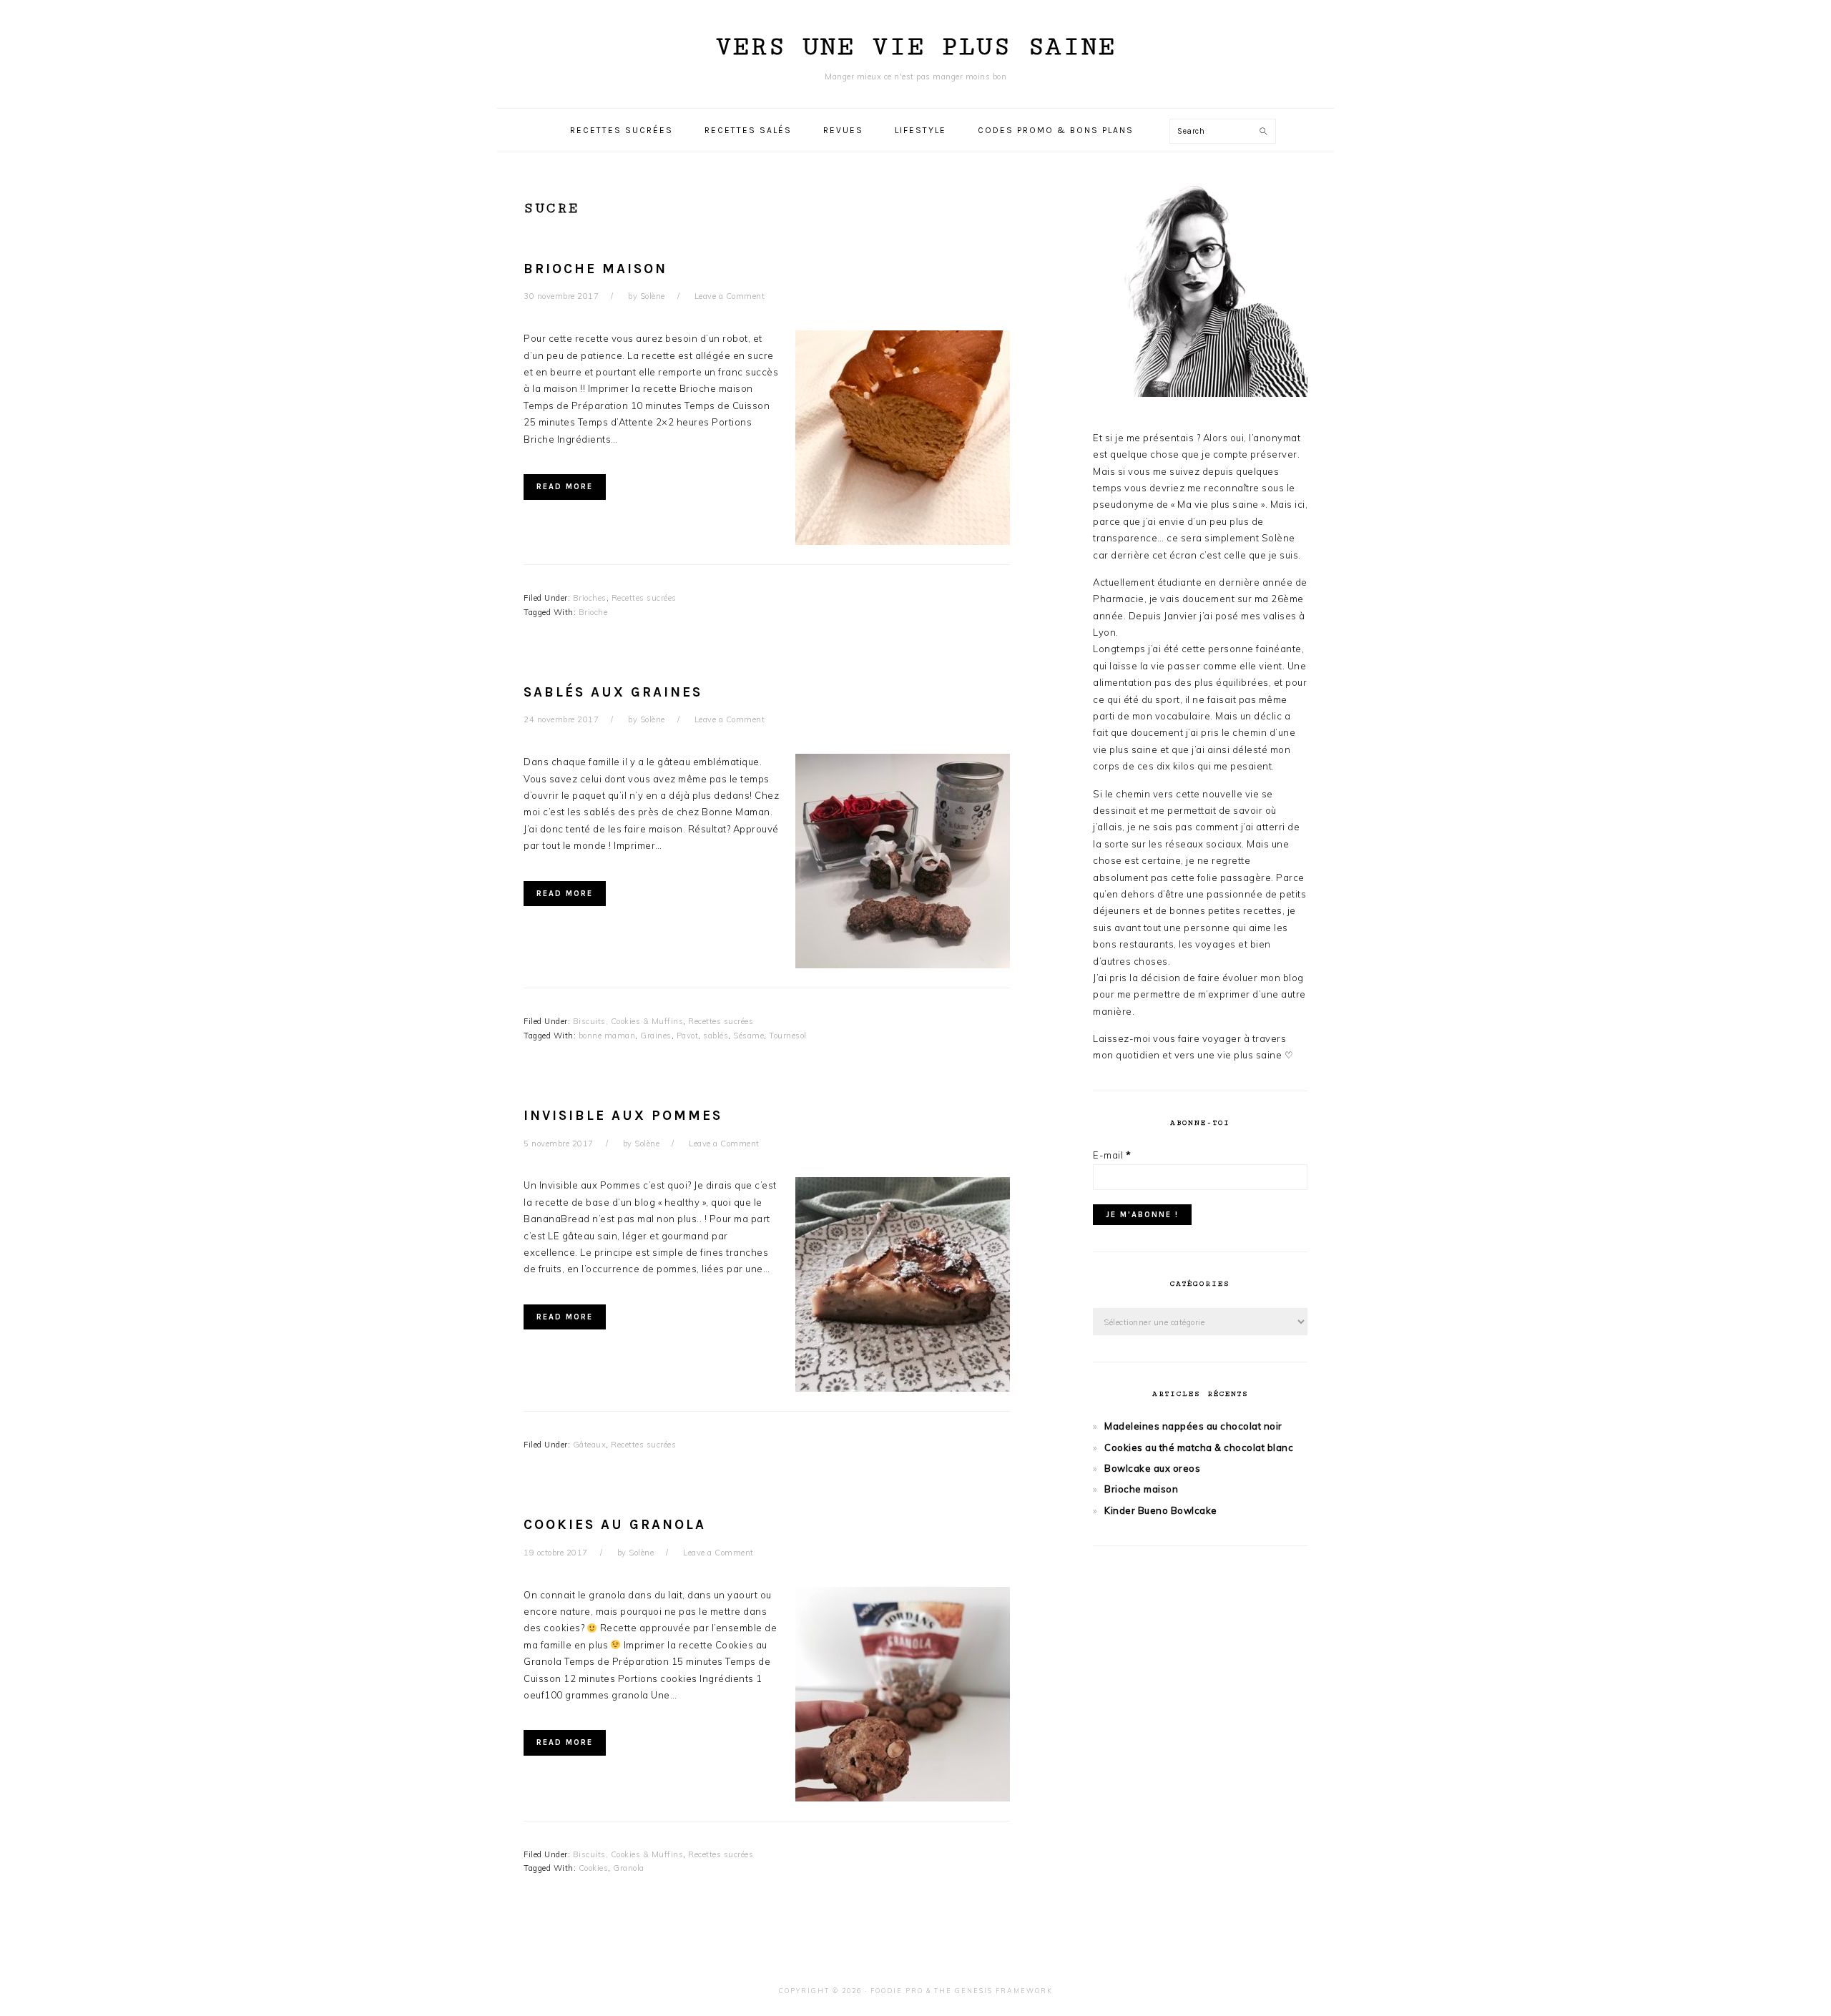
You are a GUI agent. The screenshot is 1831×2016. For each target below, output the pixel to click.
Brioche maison (595, 269)
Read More (565, 487)
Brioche (593, 612)
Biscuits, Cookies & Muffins (628, 1021)
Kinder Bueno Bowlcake (1161, 1510)
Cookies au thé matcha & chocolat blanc (1199, 1447)
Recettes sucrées (644, 598)
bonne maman (607, 1036)
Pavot (688, 1036)
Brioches (590, 598)
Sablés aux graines (613, 692)
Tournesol (788, 1036)
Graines (656, 1036)
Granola (629, 1868)
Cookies (594, 1868)
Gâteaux (590, 1445)
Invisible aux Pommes (623, 1116)
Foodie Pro (897, 1991)
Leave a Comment (730, 296)
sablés (716, 1036)
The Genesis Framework (993, 1991)
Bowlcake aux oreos (1152, 1468)
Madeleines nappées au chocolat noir (1193, 1426)
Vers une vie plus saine (915, 47)
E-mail (1112, 1155)
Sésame (748, 1036)
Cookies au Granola (615, 1525)
